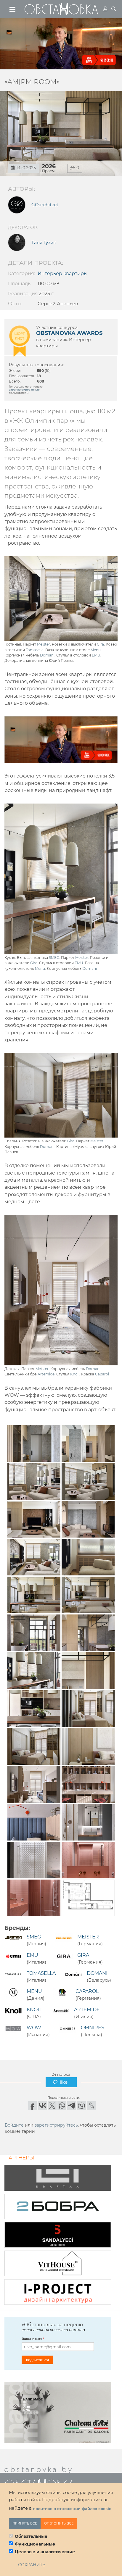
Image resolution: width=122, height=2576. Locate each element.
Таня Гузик (44, 243)
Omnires (93, 2028)
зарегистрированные (24, 389)
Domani (47, 655)
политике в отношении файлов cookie (72, 2509)
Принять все (25, 2523)
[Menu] (13, 9)
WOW (34, 2028)
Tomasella (35, 650)
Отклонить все (59, 2523)
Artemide (46, 1374)
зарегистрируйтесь (56, 2125)
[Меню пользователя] (105, 9)
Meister (44, 644)
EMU (96, 655)
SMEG (54, 958)
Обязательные (31, 2536)
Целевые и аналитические (45, 2552)
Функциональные (35, 2544)
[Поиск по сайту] (114, 9)
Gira (100, 644)
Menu (96, 650)
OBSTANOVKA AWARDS (69, 333)
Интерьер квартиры (63, 274)
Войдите (14, 2125)
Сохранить (32, 2565)
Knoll (75, 1374)
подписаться (37, 2360)
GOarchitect (45, 205)
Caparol (102, 1374)
